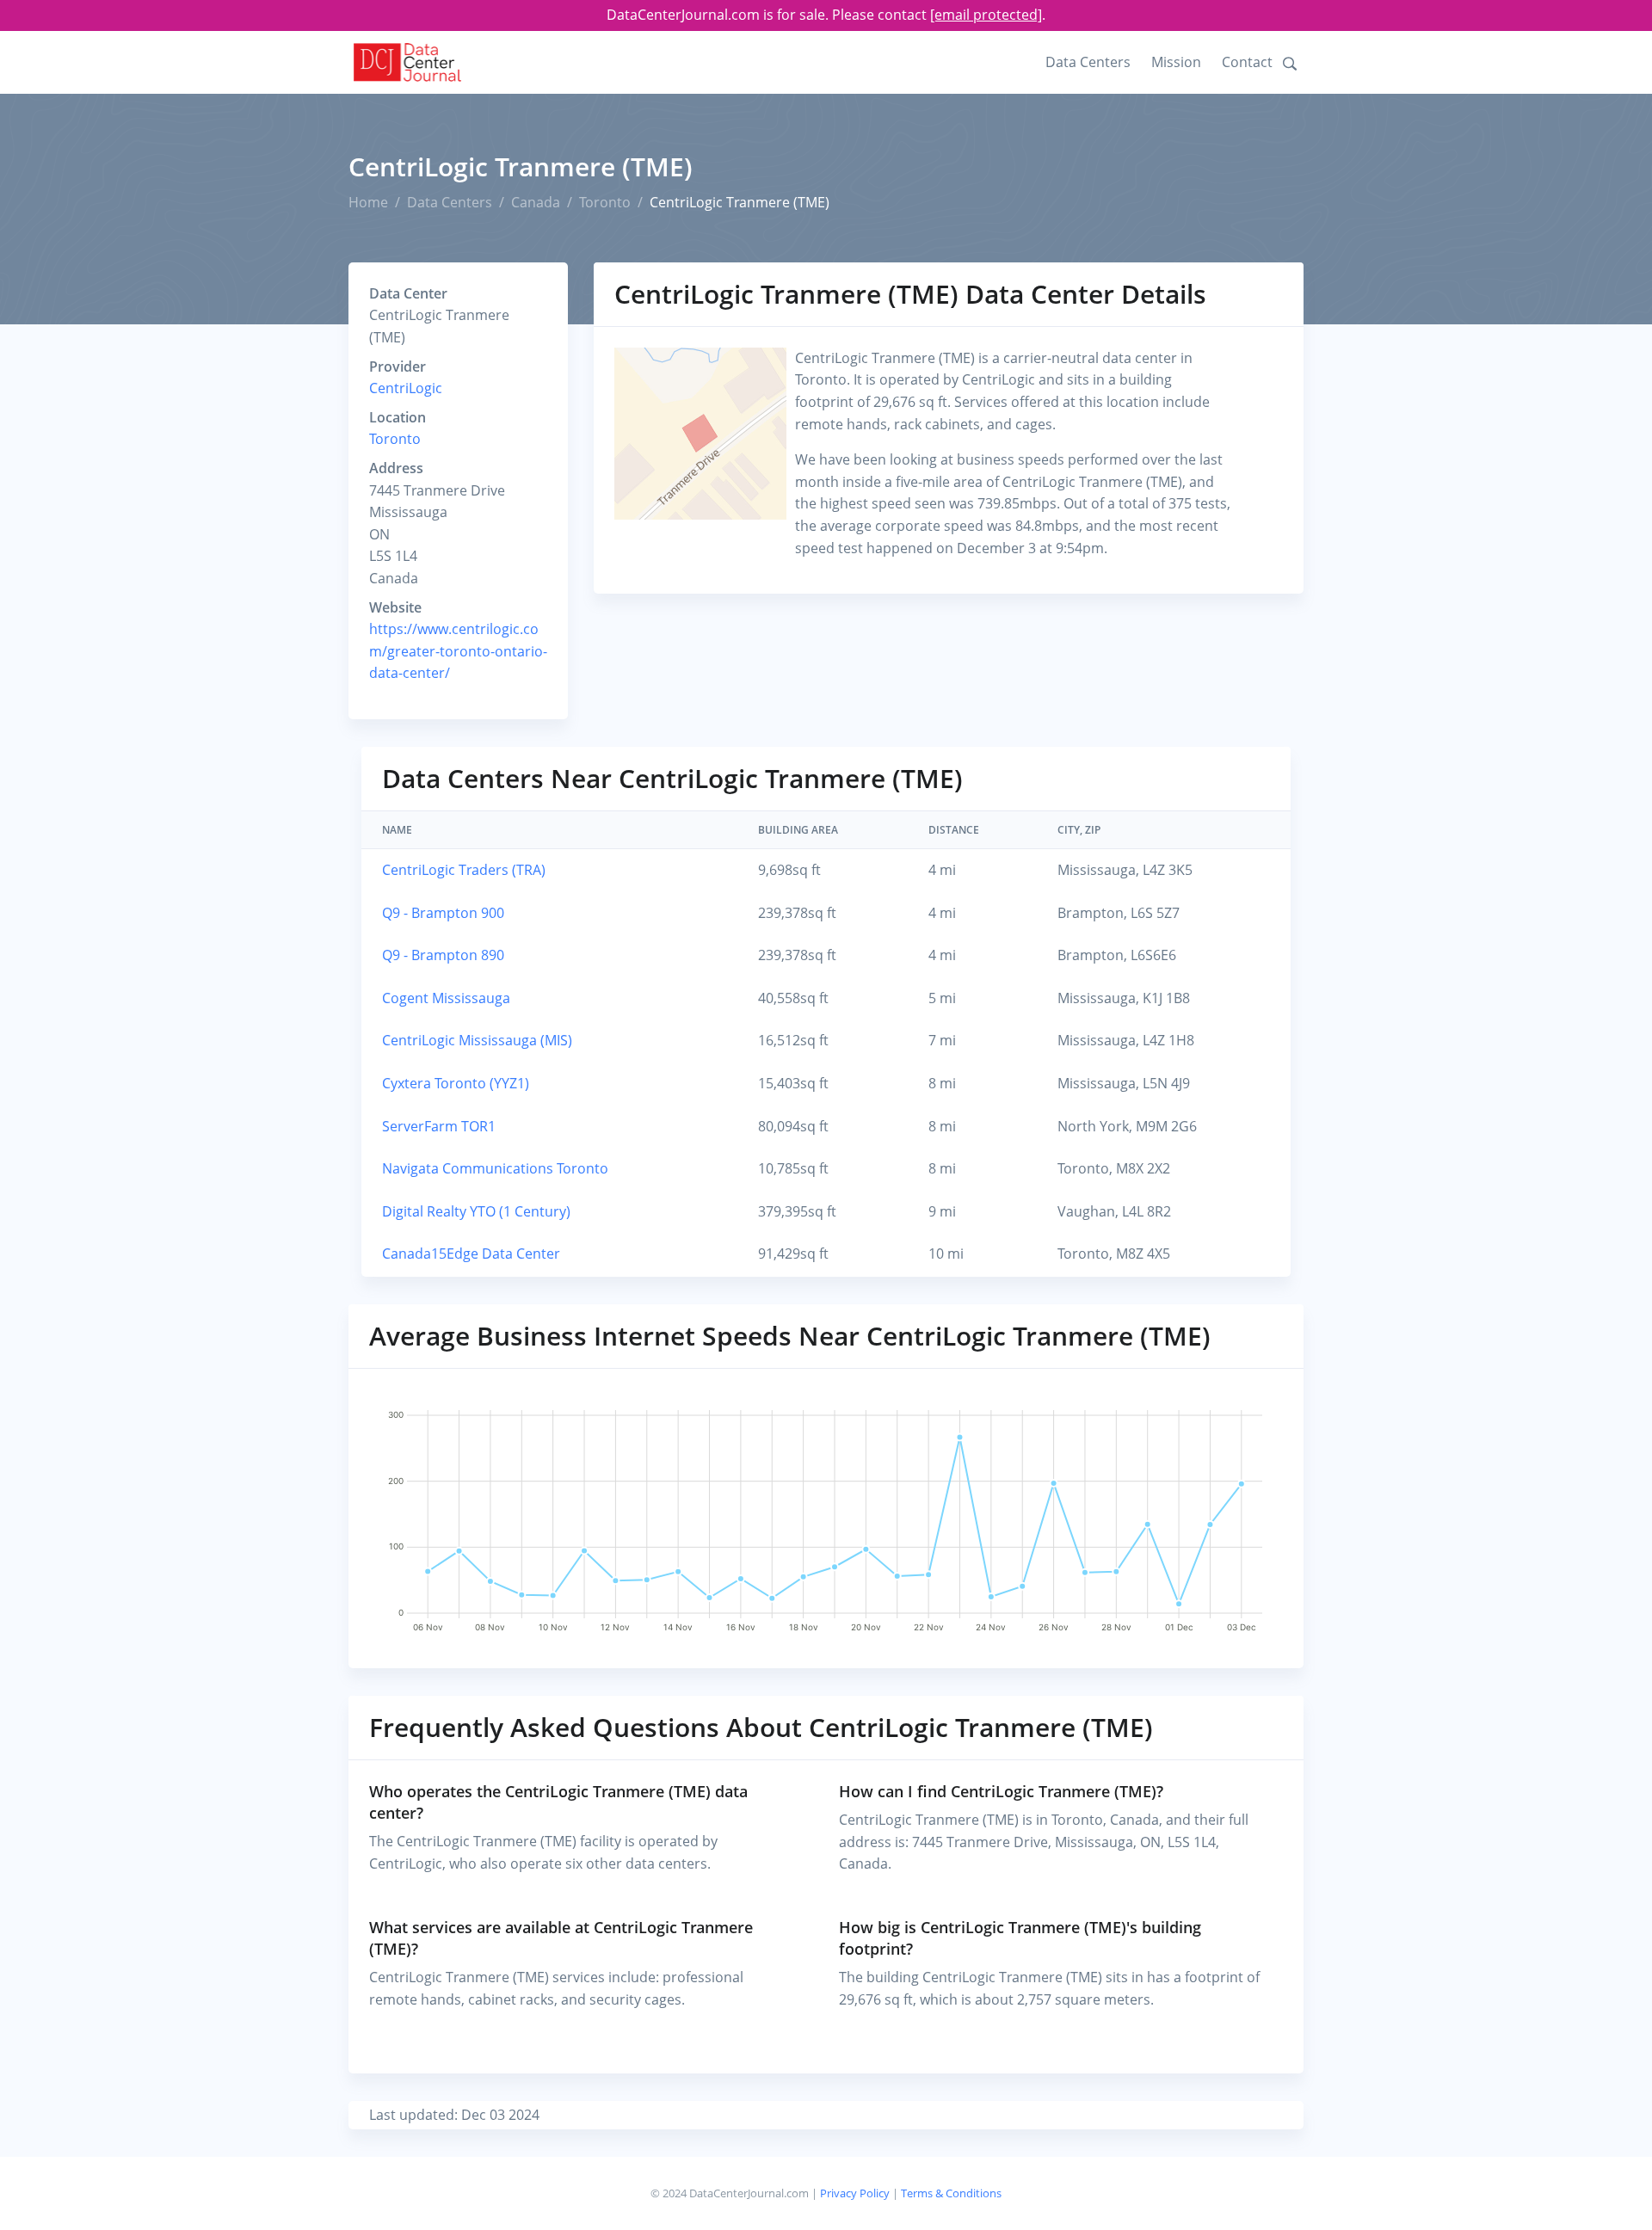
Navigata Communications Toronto (495, 1168)
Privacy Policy (855, 2193)
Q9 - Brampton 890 (443, 955)
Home (368, 202)
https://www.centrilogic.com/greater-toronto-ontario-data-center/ (458, 651)
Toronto (605, 202)
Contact (1247, 62)
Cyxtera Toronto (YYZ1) (456, 1083)
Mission (1176, 62)
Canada (536, 202)
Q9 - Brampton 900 (443, 913)
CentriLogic (406, 388)
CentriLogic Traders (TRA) (464, 870)
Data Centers (1088, 62)
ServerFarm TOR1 (439, 1126)
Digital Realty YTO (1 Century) (476, 1211)
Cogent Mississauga (446, 998)
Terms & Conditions (951, 2193)
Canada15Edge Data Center (471, 1254)
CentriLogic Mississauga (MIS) (477, 1040)
